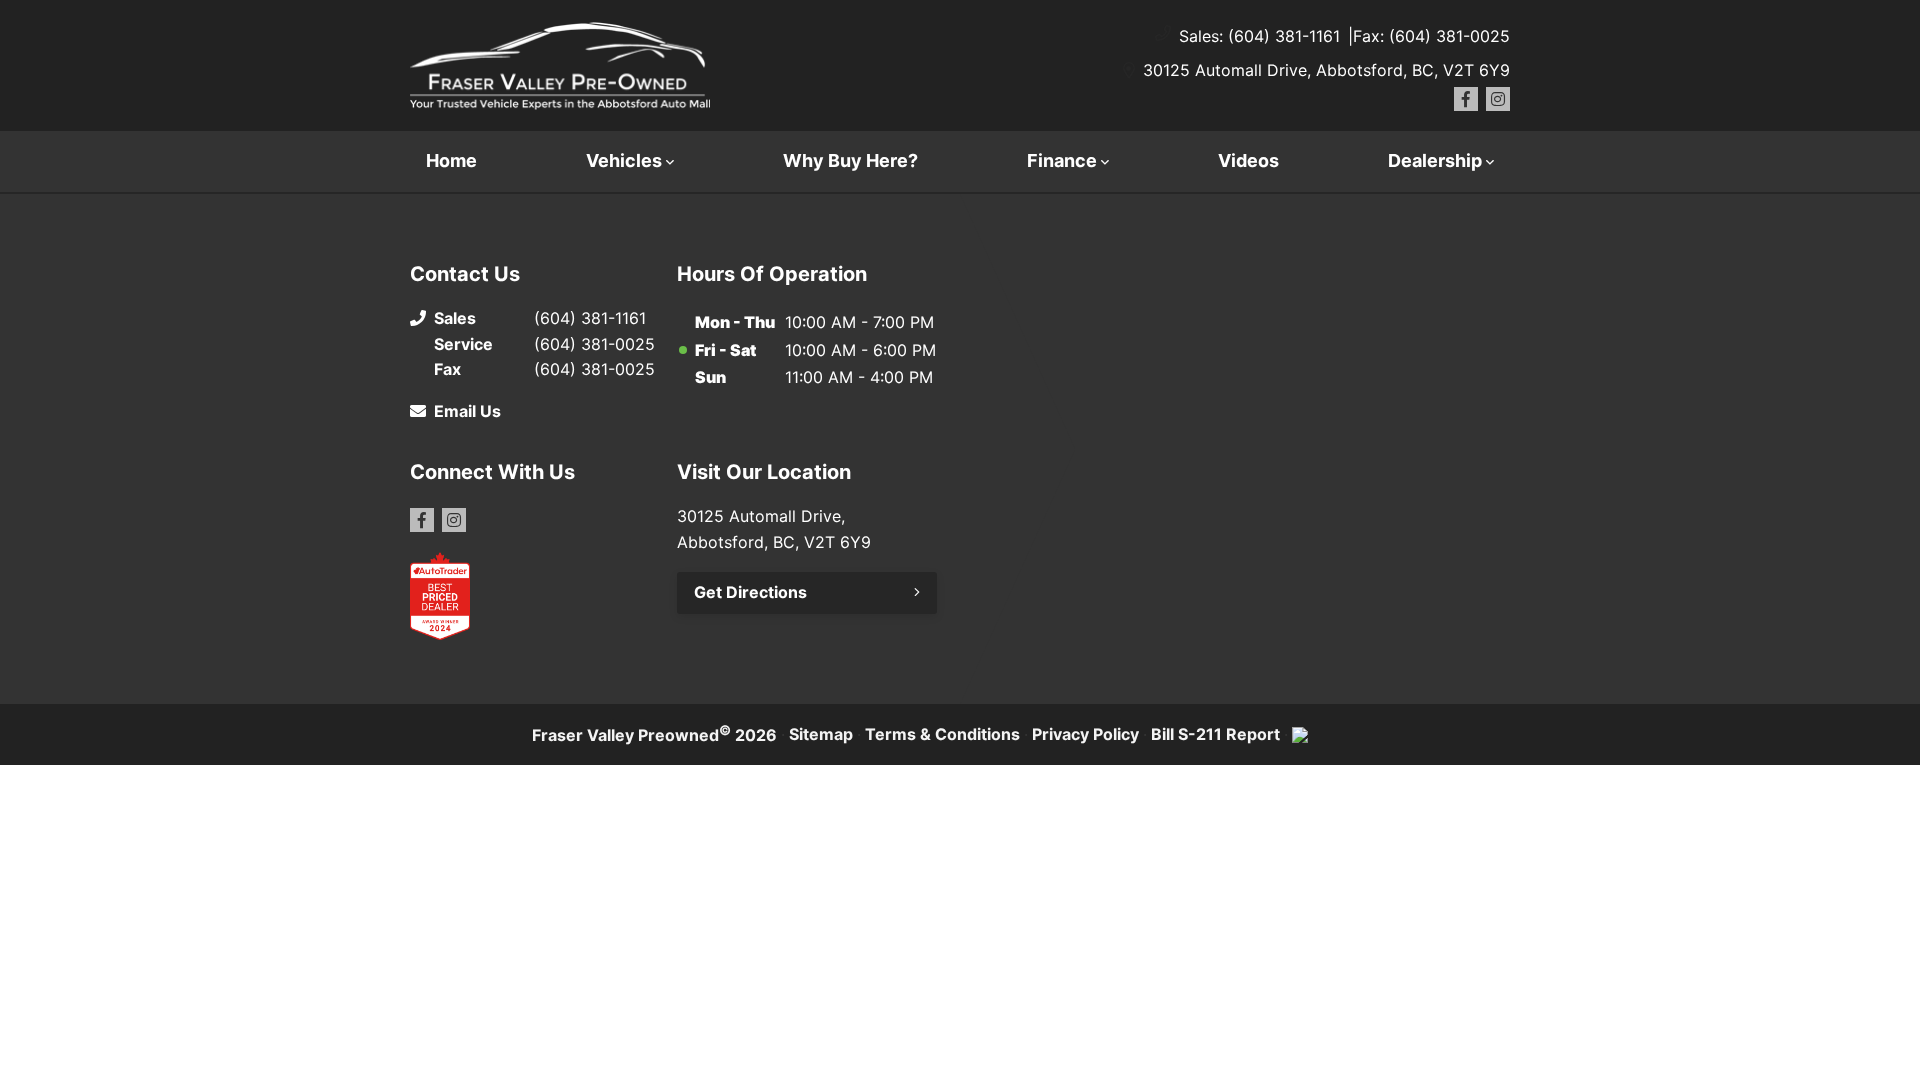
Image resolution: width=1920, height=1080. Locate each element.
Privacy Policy (1085, 734)
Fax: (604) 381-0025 (1431, 36)
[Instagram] (1498, 99)
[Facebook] (1466, 99)
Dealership (1435, 160)
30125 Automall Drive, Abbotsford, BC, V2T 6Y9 (1326, 70)
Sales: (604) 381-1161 (1259, 36)
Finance (1062, 160)
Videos (1248, 160)
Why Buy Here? (850, 160)
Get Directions (750, 592)
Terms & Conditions (942, 734)
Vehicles (624, 160)
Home (451, 160)
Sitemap (821, 734)
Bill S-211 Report (1215, 734)
